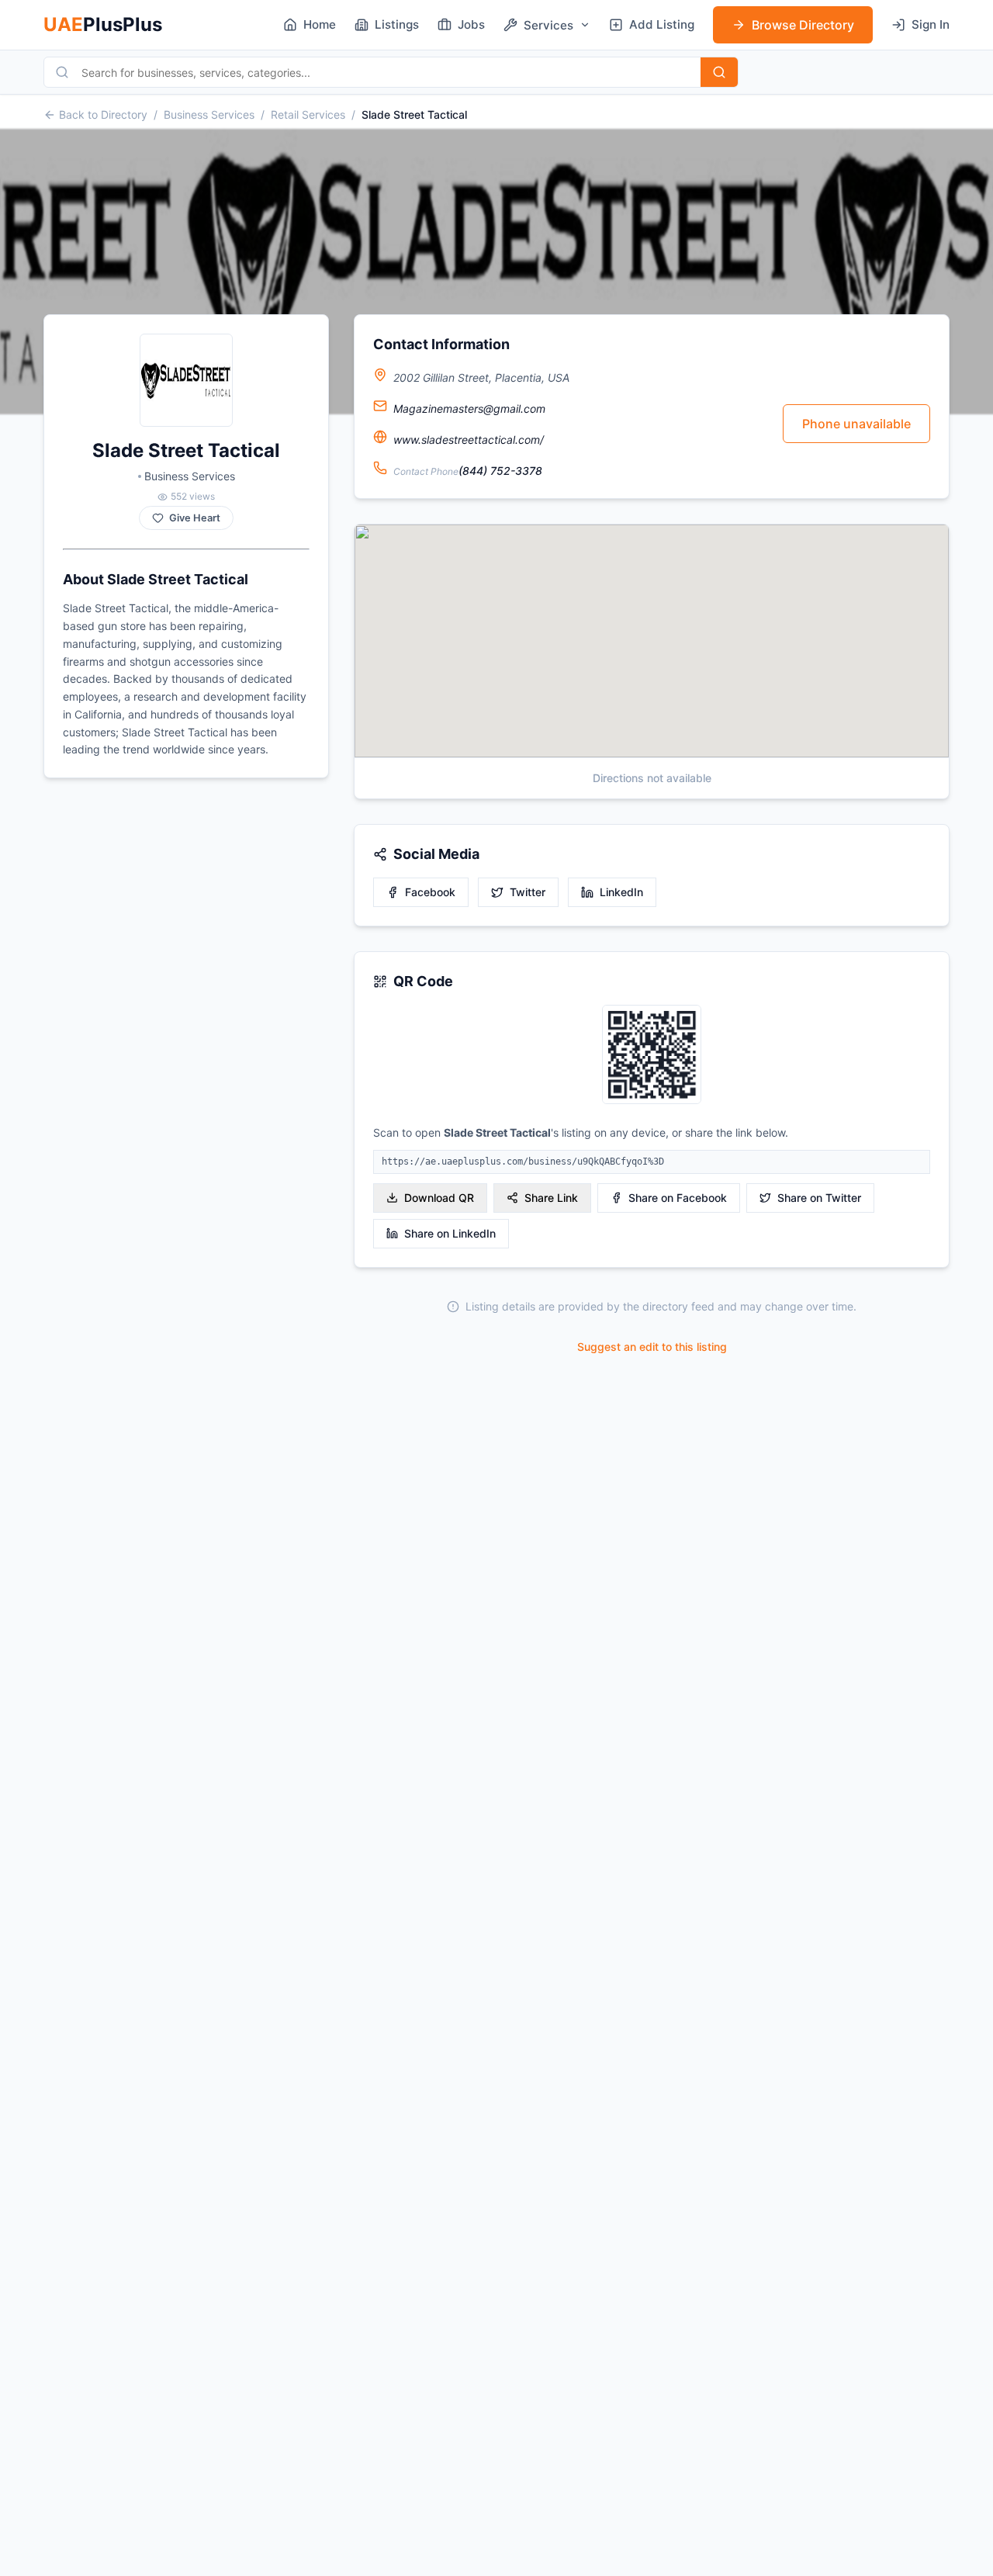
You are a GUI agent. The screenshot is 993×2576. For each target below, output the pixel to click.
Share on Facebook (678, 1198)
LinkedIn (621, 892)
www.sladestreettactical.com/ (469, 440)
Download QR (439, 1198)
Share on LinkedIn (450, 1233)
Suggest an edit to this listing (652, 1347)
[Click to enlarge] (652, 1056)
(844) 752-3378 (500, 471)
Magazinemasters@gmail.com (469, 409)
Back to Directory (103, 114)
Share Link (551, 1198)
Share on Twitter (819, 1198)
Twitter (528, 892)
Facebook (430, 892)
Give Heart (195, 518)
